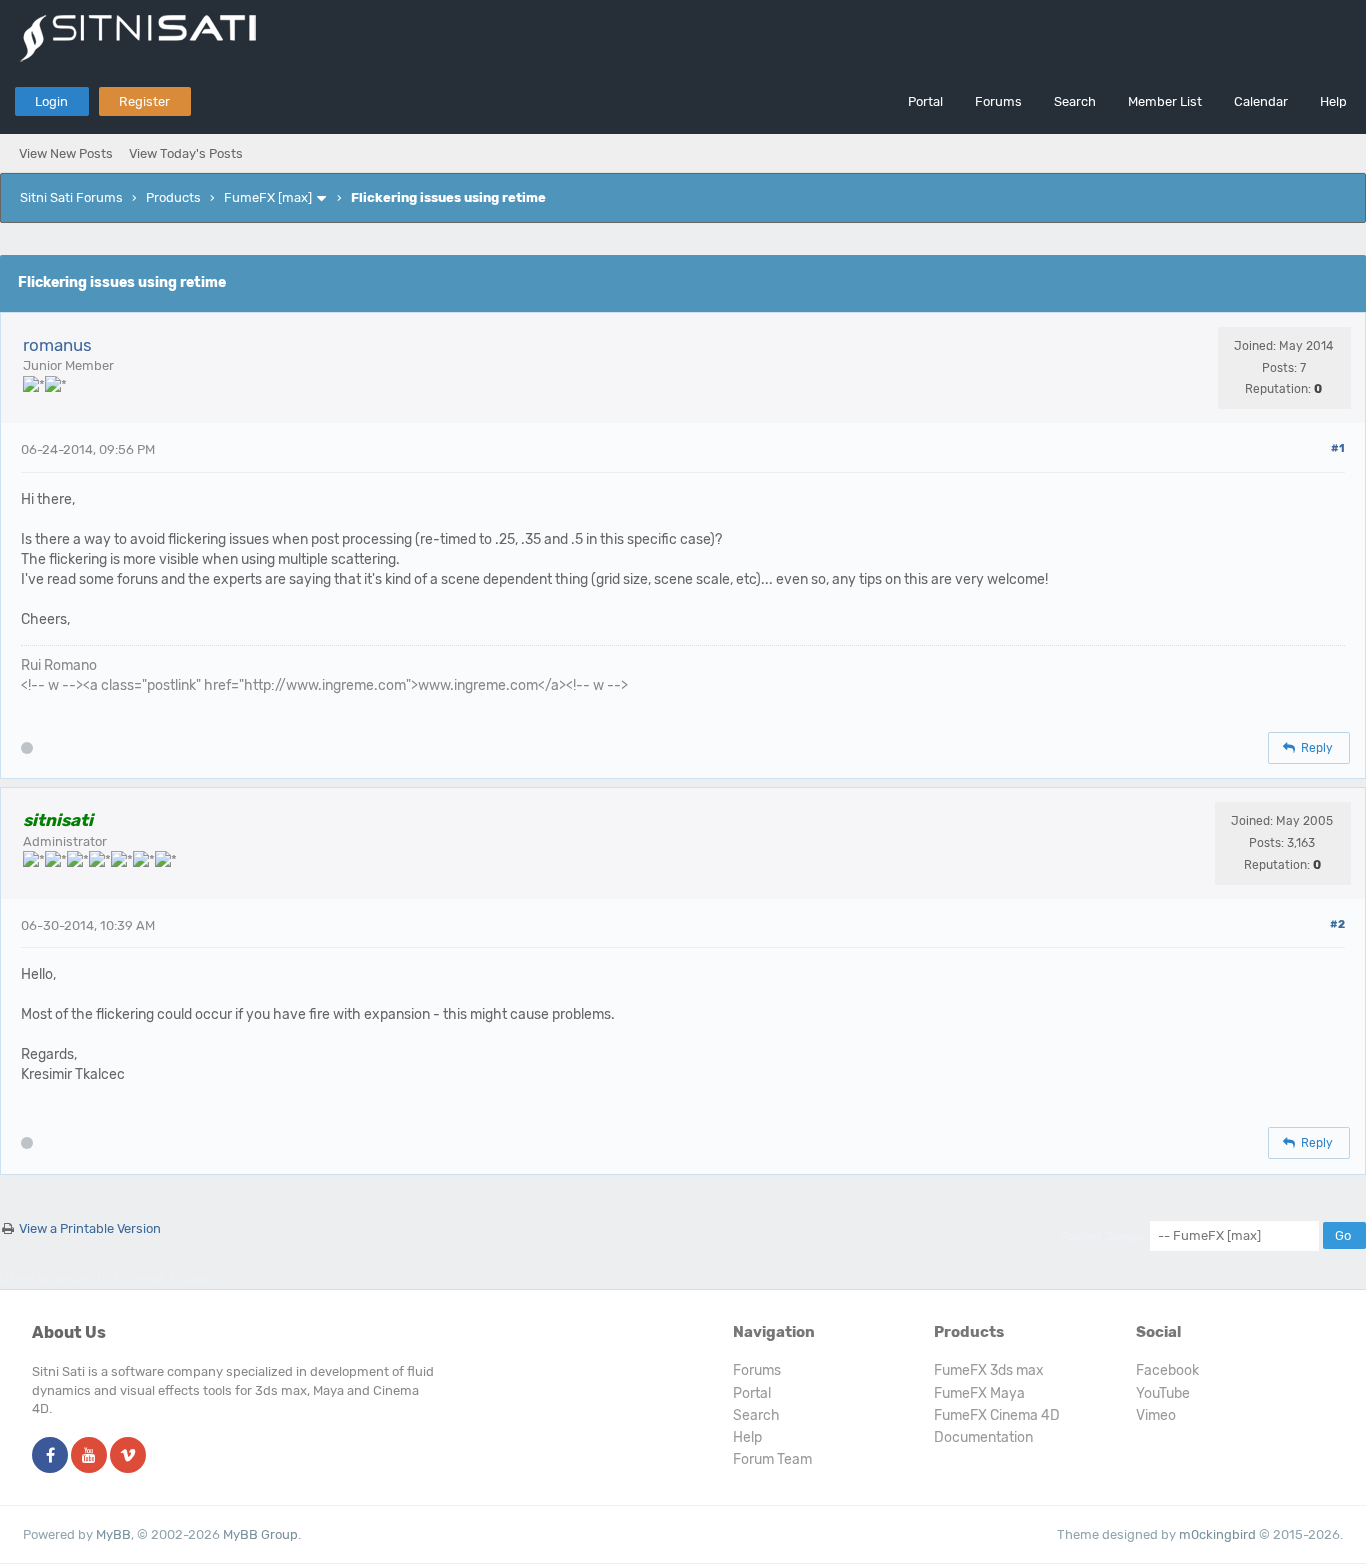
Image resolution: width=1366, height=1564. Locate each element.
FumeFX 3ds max (989, 1370)
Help (1333, 101)
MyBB (113, 1534)
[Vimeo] (128, 1456)
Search (1075, 101)
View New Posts (66, 153)
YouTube (1163, 1393)
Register (144, 101)
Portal (925, 101)
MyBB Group (260, 1534)
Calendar (1261, 101)
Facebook (1167, 1370)
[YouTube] (89, 1456)
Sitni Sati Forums (71, 197)
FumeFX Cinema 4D (997, 1415)
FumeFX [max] (268, 197)
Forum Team (772, 1459)
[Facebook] (50, 1456)
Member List (1165, 101)
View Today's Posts (186, 153)
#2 (1337, 924)
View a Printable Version (90, 1228)
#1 (1338, 448)
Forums (998, 101)
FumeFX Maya (979, 1393)
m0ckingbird (1217, 1534)
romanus (57, 345)
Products (173, 197)
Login (51, 101)
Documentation (983, 1437)
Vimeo (1156, 1415)
